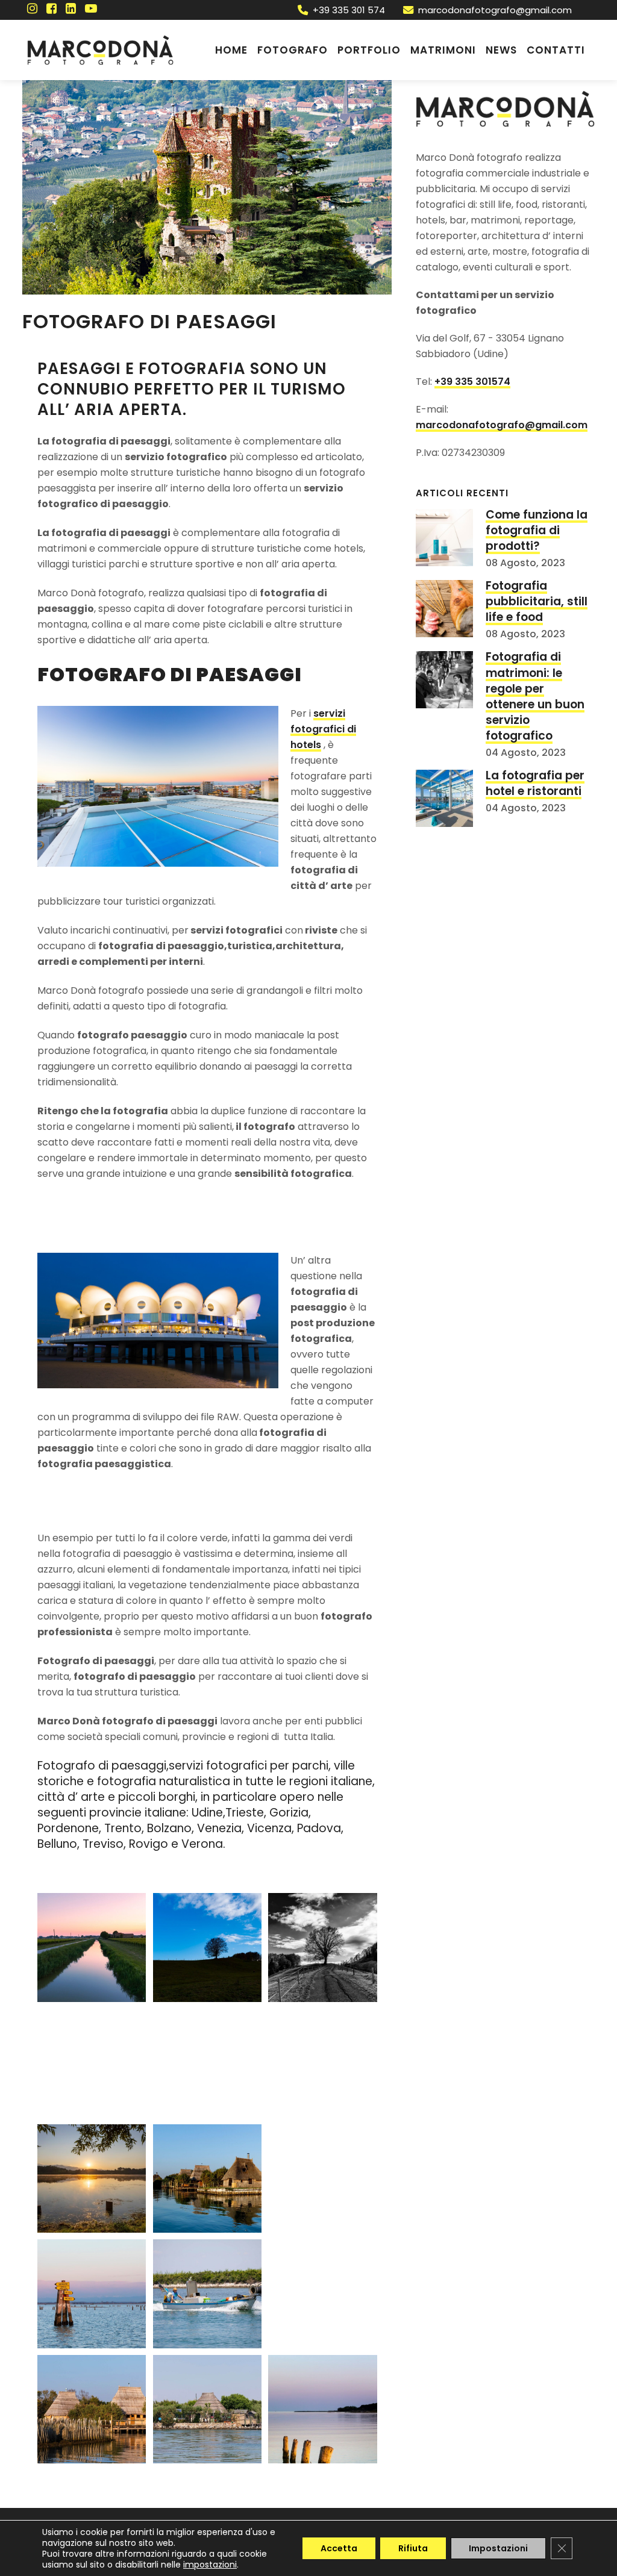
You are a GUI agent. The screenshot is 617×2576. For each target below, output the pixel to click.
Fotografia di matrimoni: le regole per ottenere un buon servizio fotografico (535, 696)
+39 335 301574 (472, 382)
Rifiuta (413, 2548)
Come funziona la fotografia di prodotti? (537, 530)
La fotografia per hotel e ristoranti (535, 783)
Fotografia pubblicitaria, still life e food (537, 601)
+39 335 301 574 (349, 10)
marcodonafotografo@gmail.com (495, 10)
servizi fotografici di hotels (323, 729)
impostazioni (210, 2565)
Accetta (339, 2548)
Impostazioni (498, 2548)
